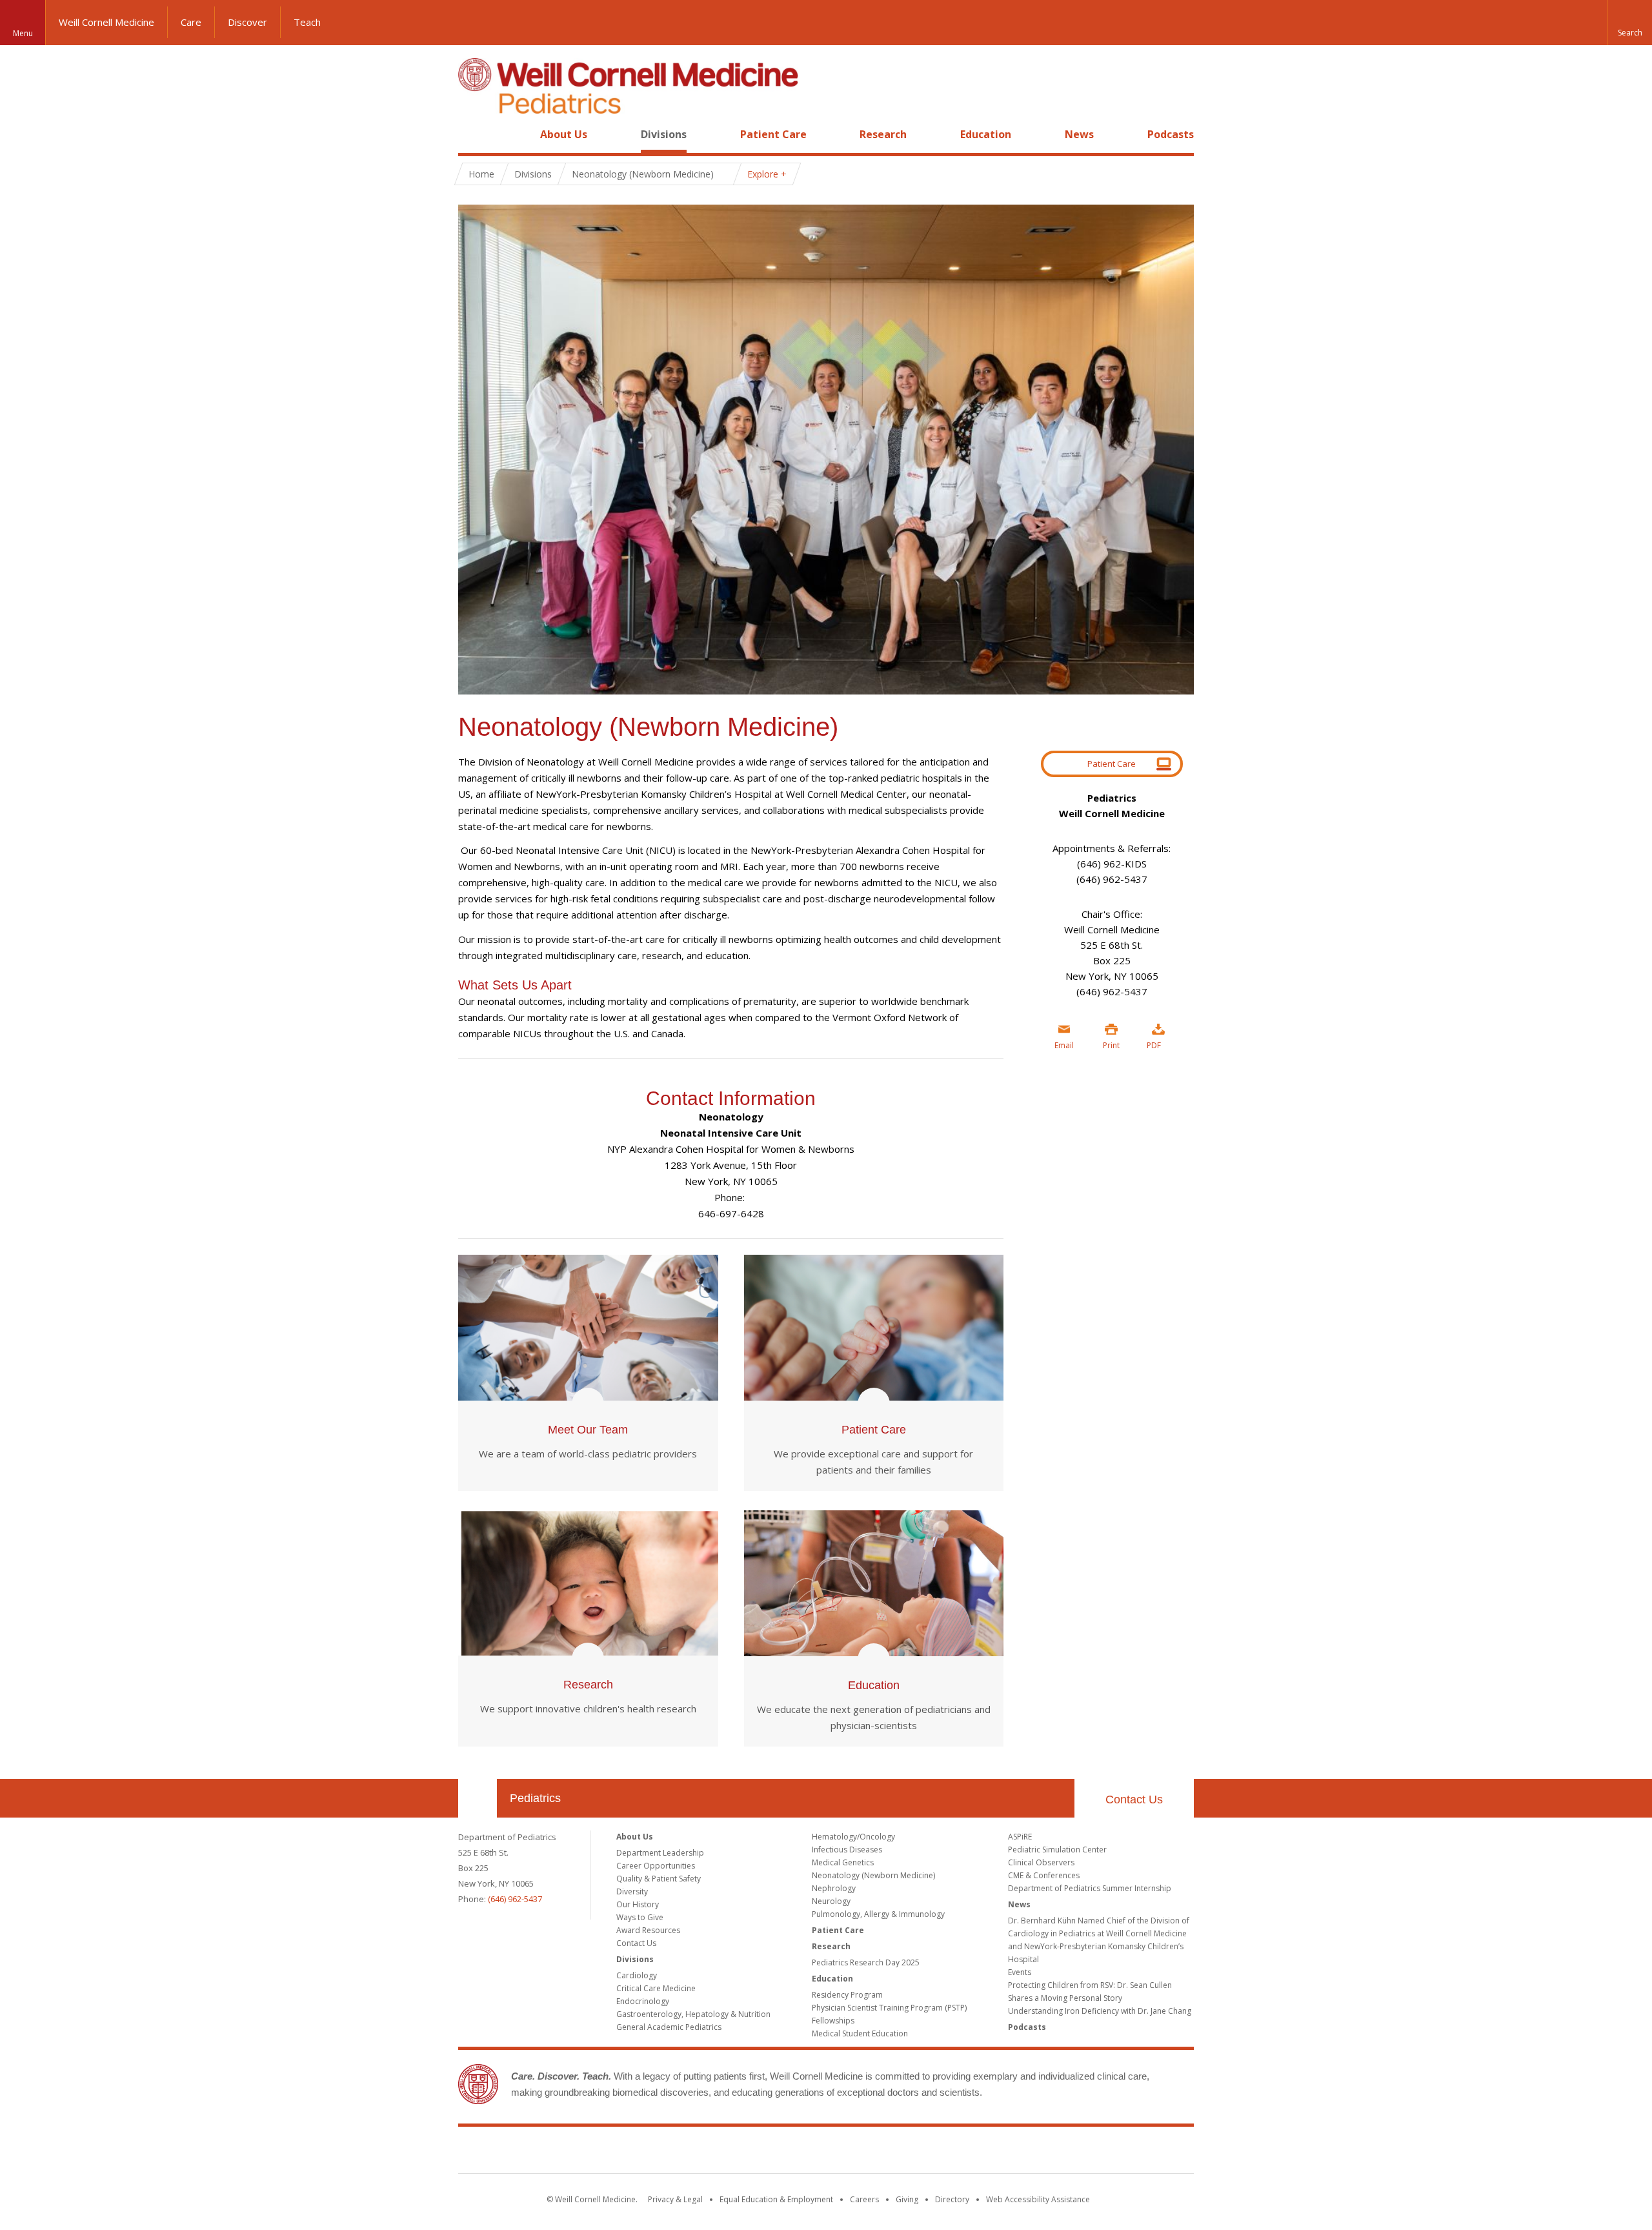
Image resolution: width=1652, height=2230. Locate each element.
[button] (1629, 23)
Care (191, 22)
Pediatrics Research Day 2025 (866, 1962)
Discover (247, 22)
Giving (907, 2199)
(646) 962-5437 (515, 1899)
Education (986, 134)
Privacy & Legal (675, 2199)
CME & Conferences (1044, 1875)
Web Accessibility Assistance (1038, 2199)
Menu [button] (23, 33)
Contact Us (1134, 1799)
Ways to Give (640, 1917)
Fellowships (833, 2021)
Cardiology (637, 1975)
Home (472, 134)
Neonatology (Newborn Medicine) (873, 1875)
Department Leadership (660, 1853)
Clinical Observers (1041, 1862)
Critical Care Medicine (656, 1988)
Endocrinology (643, 2001)
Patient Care (773, 134)
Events (1020, 1972)
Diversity (632, 1891)
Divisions (664, 134)
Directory (952, 2199)
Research (883, 134)
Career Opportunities (656, 1866)
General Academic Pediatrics (669, 2027)
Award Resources (648, 1930)
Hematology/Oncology (853, 1837)
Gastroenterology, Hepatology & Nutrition (693, 2014)
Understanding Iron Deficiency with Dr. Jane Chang (1100, 2011)
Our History (638, 1904)
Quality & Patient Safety (659, 1879)
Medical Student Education (860, 2033)
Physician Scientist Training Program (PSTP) (889, 2008)
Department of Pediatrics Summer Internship (1090, 1888)
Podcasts (1171, 134)
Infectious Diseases (847, 1850)
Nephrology (834, 1888)
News (1079, 134)
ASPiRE (1020, 1837)
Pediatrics (535, 1798)
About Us (564, 134)
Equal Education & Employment (776, 2199)
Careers (864, 2199)
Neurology (831, 1901)
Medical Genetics (843, 1862)
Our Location (478, 1798)
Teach (307, 22)
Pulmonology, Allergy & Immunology (878, 1914)
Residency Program (847, 1995)
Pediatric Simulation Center (1057, 1850)
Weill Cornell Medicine (106, 22)
